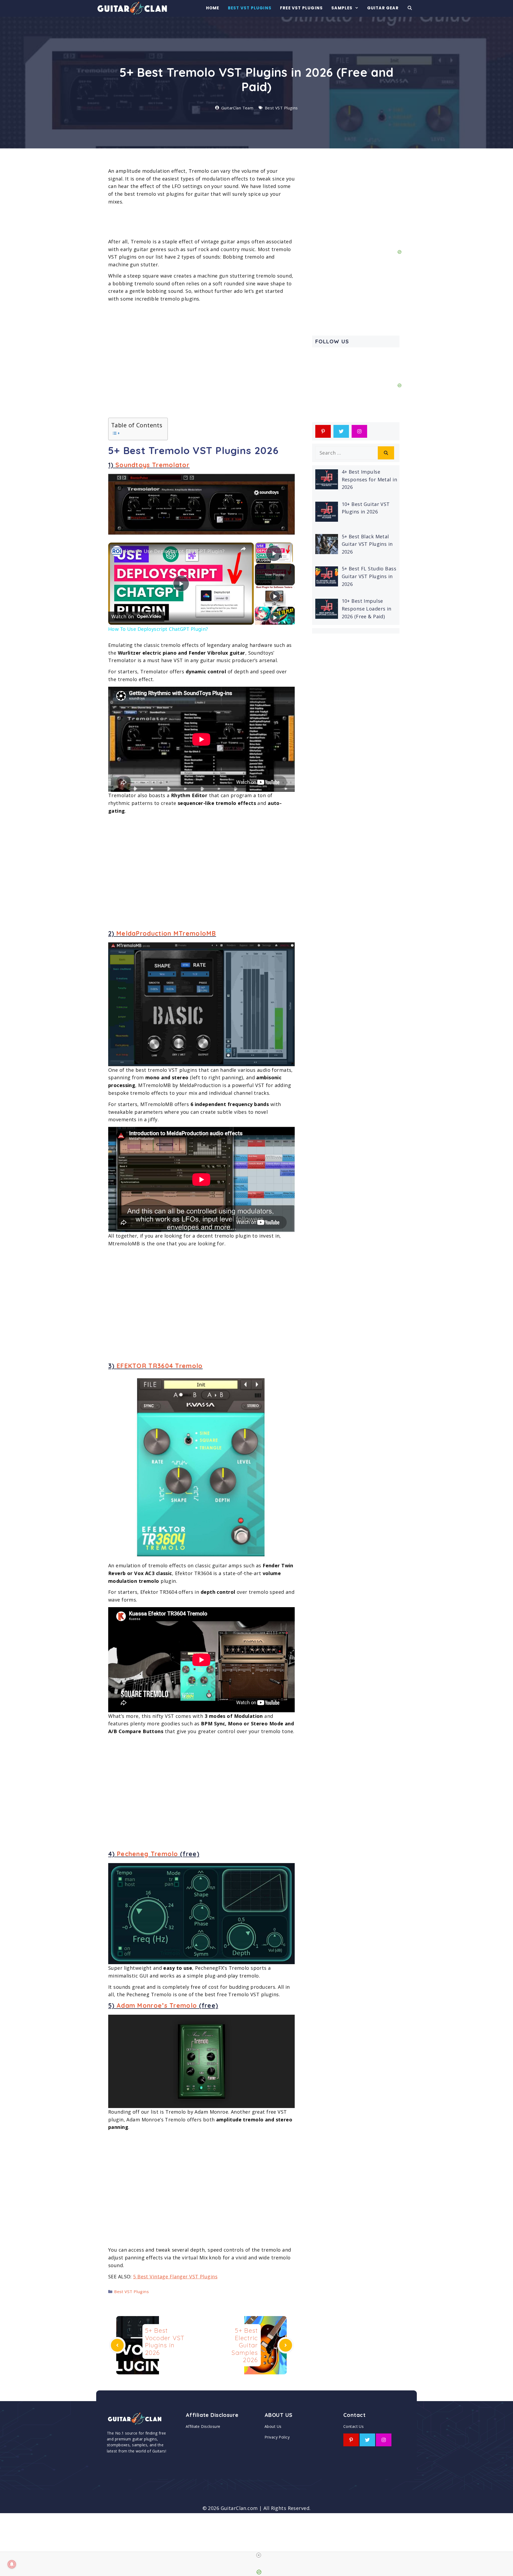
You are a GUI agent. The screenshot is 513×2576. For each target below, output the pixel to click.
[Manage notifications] (12, 2564)
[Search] (386, 453)
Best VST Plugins (250, 8)
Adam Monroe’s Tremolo (157, 2005)
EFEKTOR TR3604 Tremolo (160, 1366)
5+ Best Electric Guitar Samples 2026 (245, 2345)
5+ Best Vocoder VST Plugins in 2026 (165, 2341)
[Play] (275, 596)
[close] (259, 2555)
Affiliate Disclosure (203, 2426)
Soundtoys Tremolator (153, 465)
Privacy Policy (277, 2437)
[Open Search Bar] (410, 8)
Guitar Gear (383, 8)
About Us (273, 2426)
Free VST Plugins (301, 8)
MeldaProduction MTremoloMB (166, 933)
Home (213, 8)
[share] (243, 549)
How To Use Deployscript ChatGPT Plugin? (175, 551)
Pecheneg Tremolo (147, 1854)
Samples (342, 8)
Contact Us (353, 2426)
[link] (117, 551)
